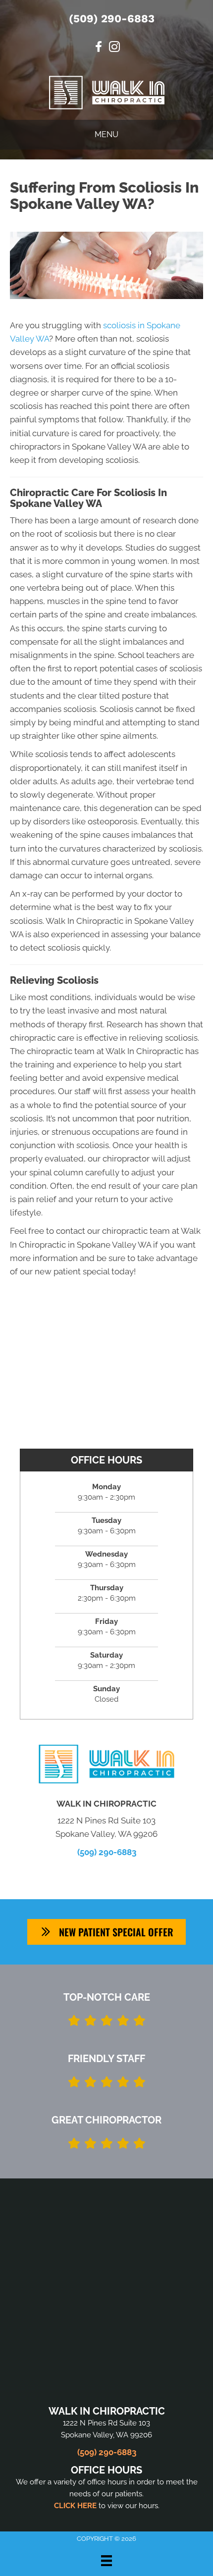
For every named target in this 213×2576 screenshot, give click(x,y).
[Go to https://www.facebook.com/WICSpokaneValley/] (99, 48)
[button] (106, 1932)
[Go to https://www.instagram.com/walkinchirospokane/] (114, 48)
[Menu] (106, 2561)
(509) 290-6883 (112, 19)
